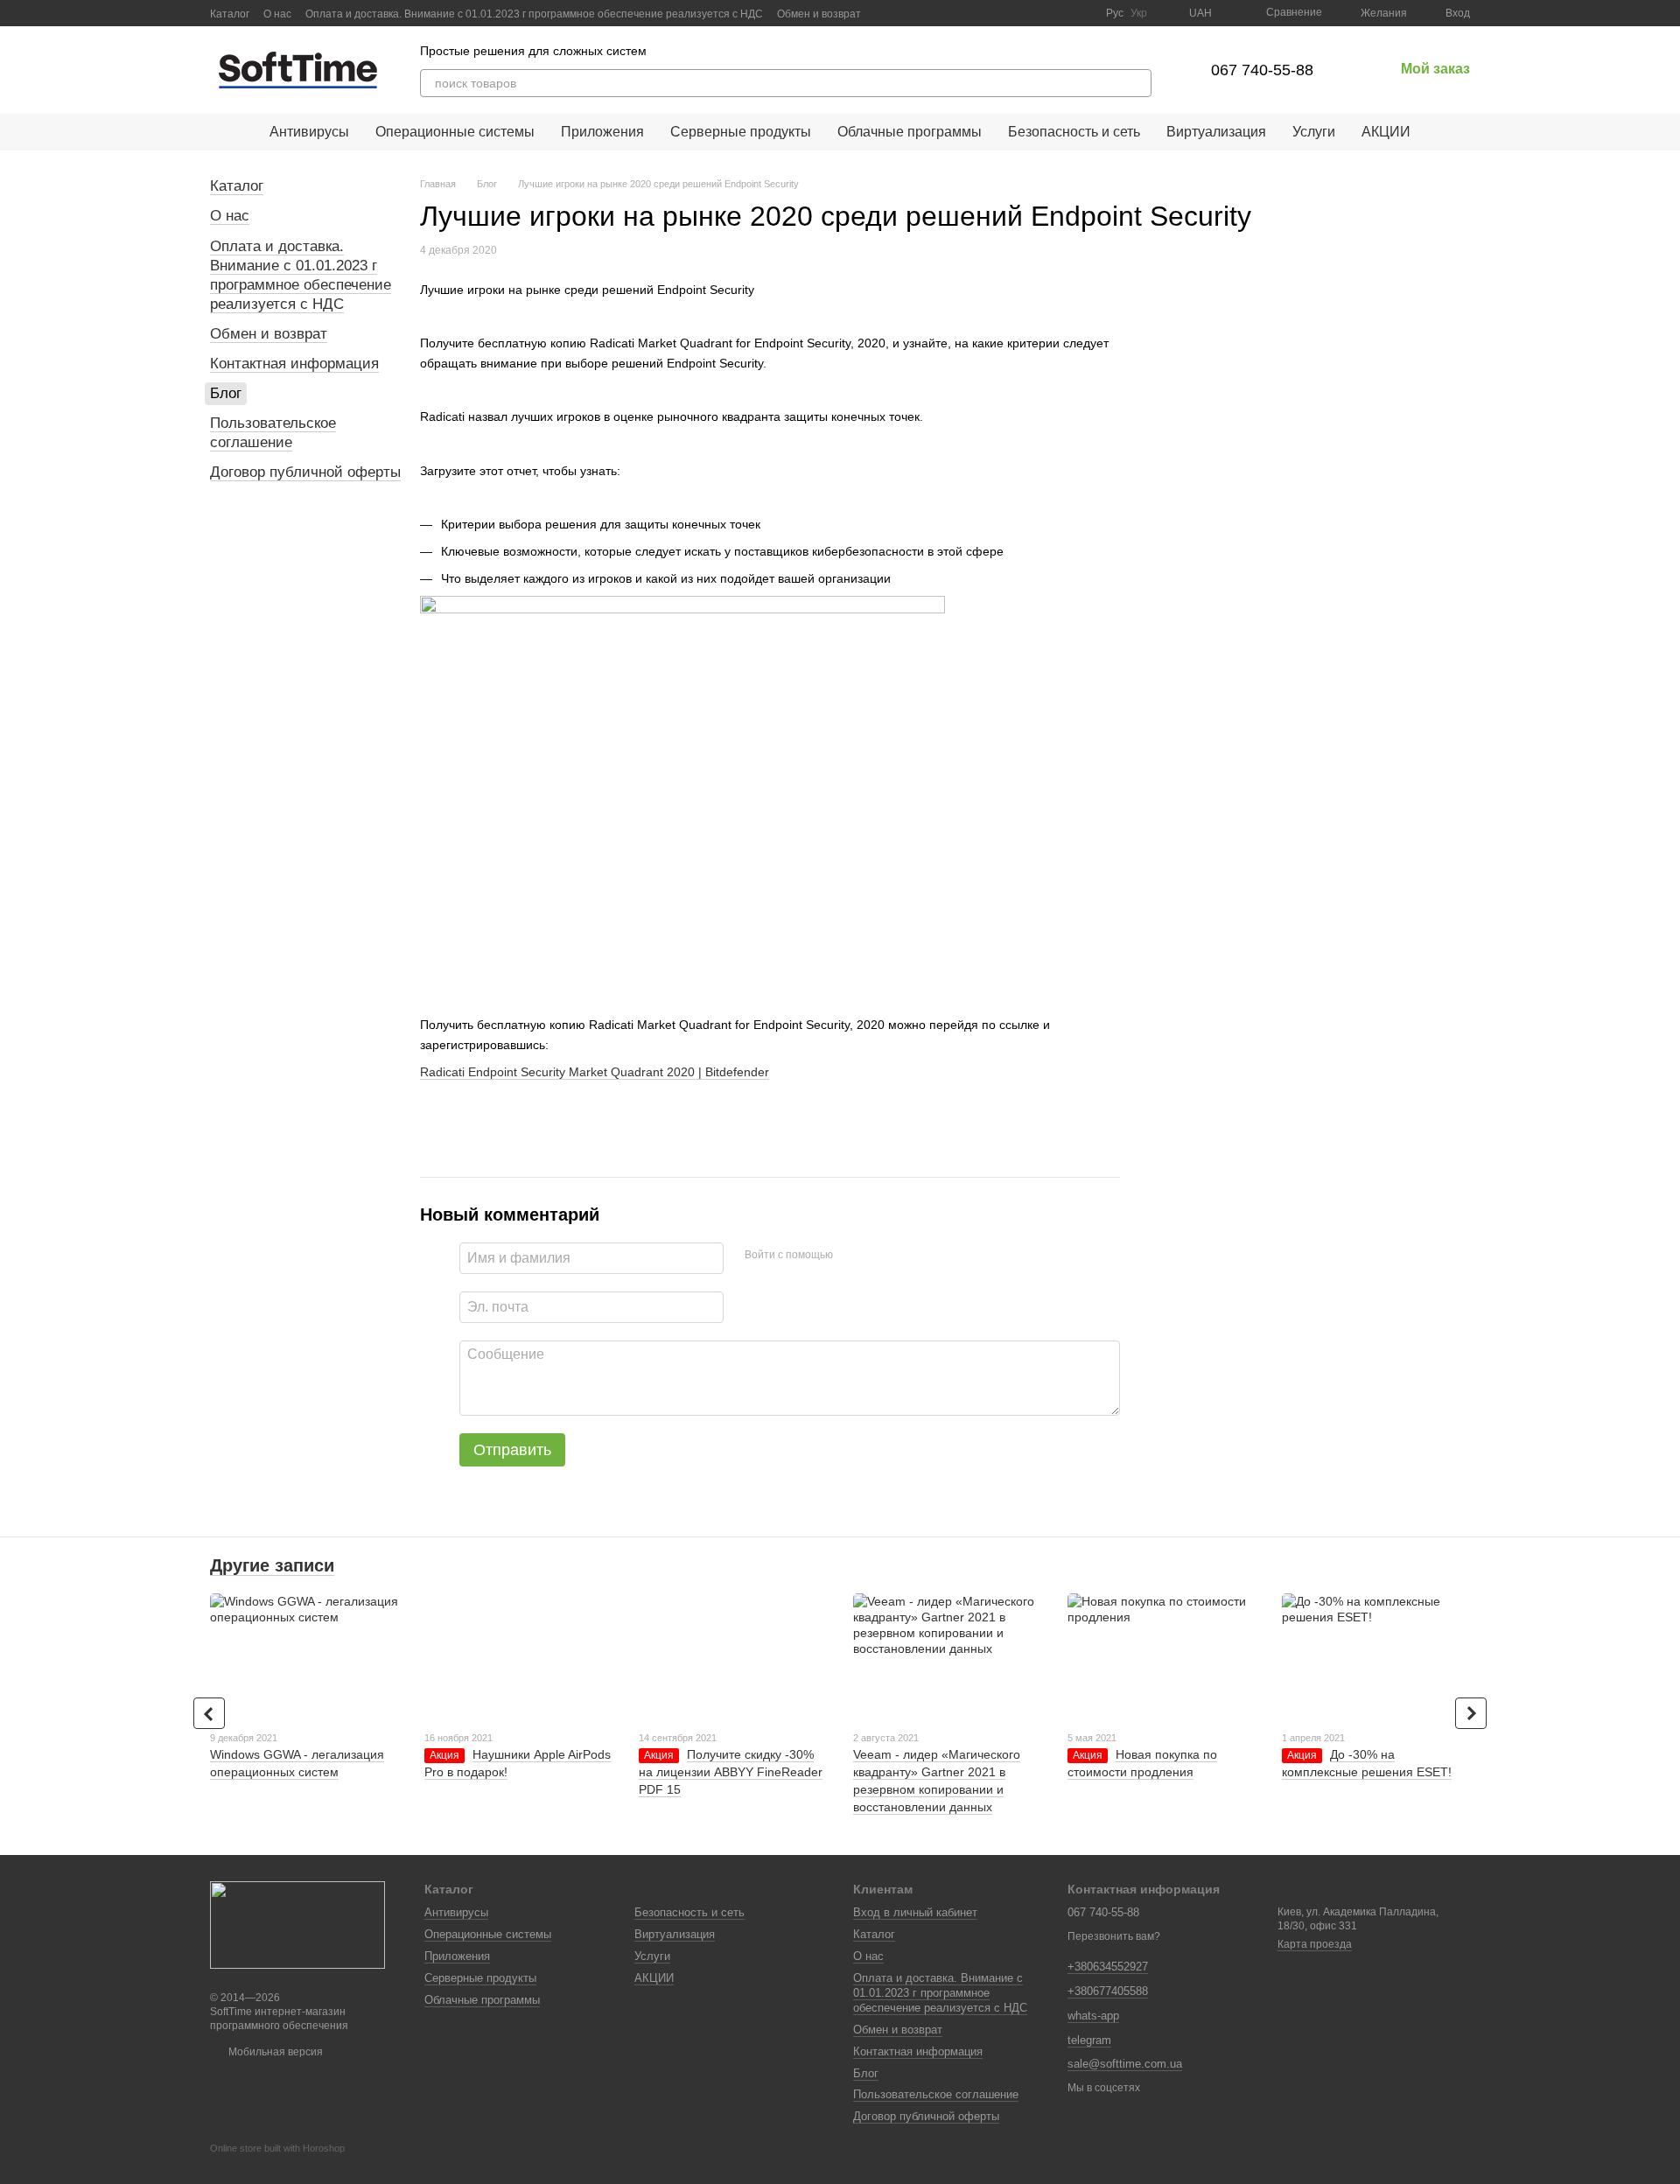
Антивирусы (309, 132)
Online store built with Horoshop (277, 2148)
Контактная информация (294, 364)
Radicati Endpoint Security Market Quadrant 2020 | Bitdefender (595, 1072)
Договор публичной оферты (305, 472)
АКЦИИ (1386, 132)
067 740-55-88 (1262, 70)
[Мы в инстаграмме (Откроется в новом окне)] (1081, 13)
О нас (277, 14)
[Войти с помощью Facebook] (852, 1256)
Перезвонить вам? (1114, 1936)
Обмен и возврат (819, 14)
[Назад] (209, 1713)
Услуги (1314, 132)
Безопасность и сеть (1074, 132)
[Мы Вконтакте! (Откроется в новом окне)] (1018, 13)
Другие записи (272, 1565)
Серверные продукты (741, 132)
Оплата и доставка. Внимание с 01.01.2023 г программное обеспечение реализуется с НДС (534, 14)
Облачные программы (910, 132)
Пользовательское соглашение (273, 433)
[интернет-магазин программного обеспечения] (297, 1924)
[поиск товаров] (1137, 83)
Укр (1139, 13)
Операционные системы (455, 132)
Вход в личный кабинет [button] (915, 1912)
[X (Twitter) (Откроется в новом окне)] (1060, 13)
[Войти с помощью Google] (880, 1256)
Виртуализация (1216, 132)
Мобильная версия (274, 2052)
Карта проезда (1315, 1944)
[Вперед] (1471, 1713)
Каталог (230, 14)
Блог (226, 393)
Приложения (602, 132)
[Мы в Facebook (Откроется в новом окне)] (1039, 13)
